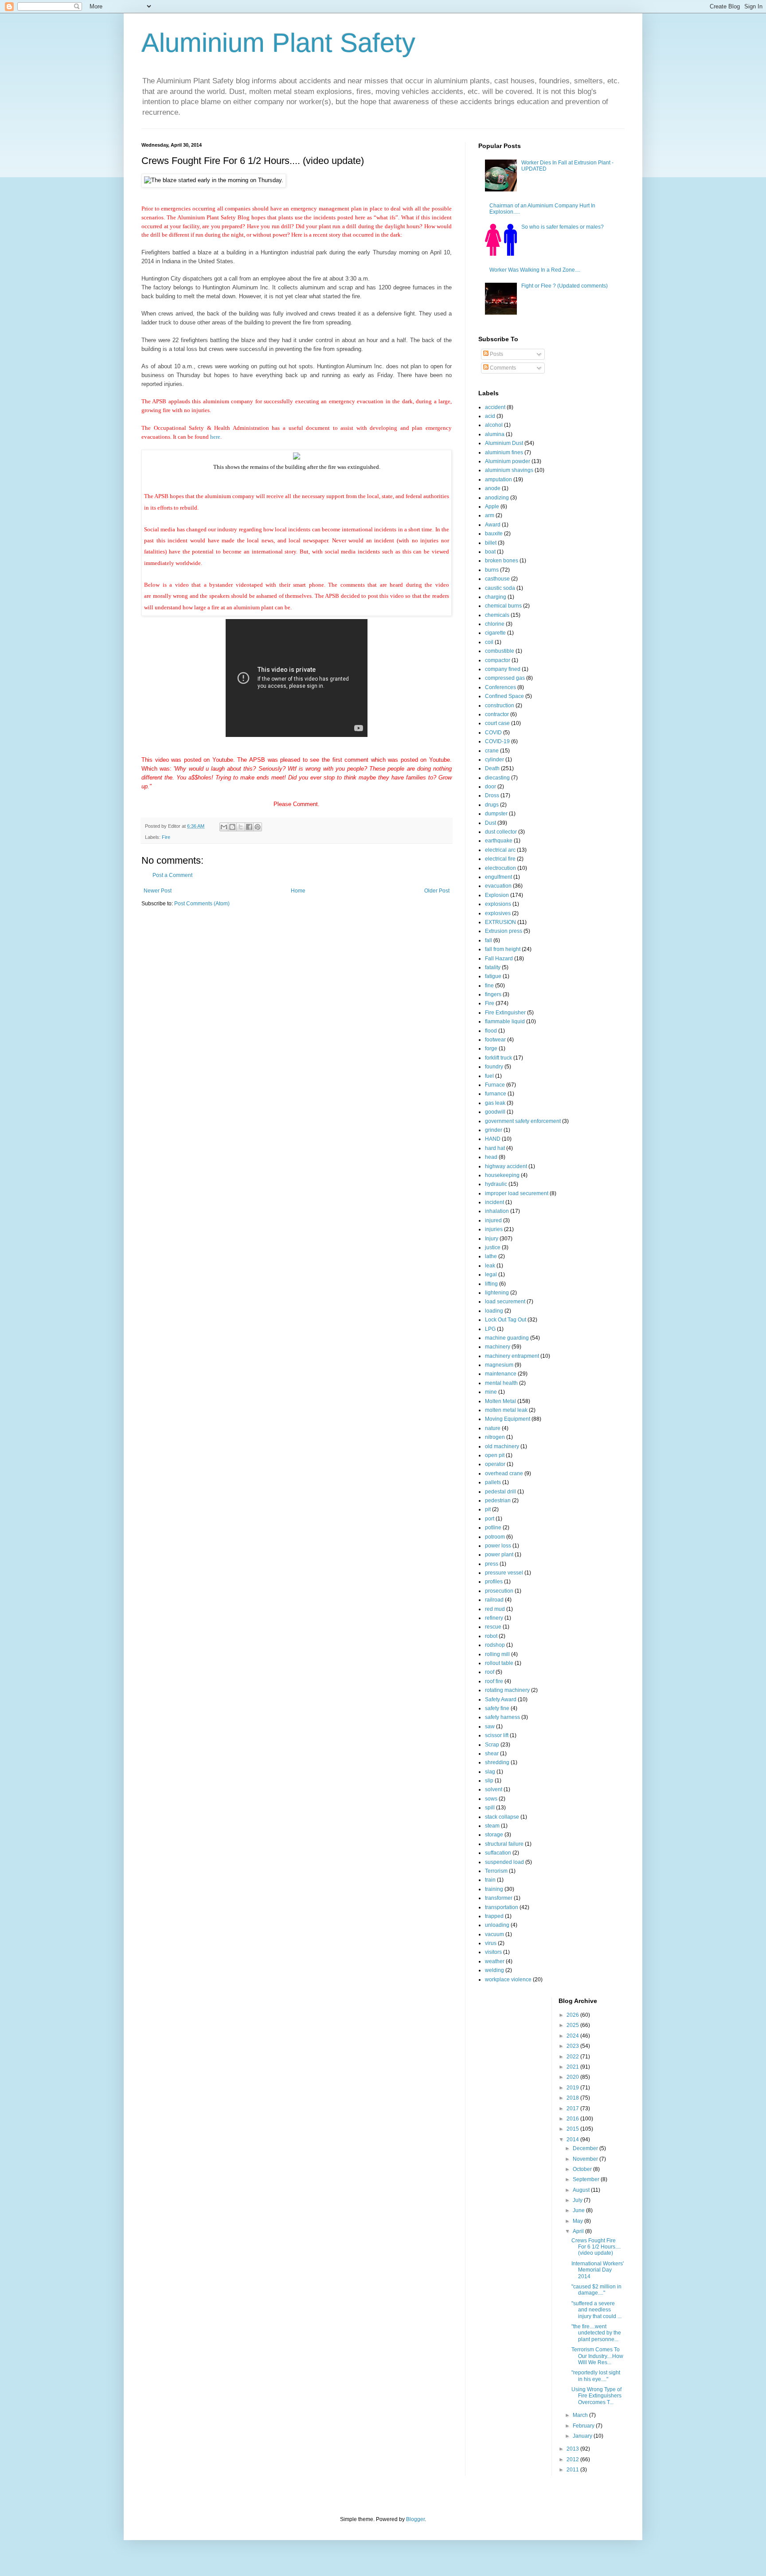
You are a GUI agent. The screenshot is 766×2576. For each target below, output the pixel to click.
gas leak (495, 1103)
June (579, 2210)
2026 (573, 2015)
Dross (492, 795)
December (586, 2148)
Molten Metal (500, 1401)
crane (492, 751)
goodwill (495, 1112)
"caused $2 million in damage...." (596, 2290)
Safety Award (501, 1699)
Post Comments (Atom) (202, 904)
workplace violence (508, 1980)
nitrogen (495, 1437)
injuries (494, 1229)
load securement (505, 1302)
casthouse (497, 579)
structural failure (504, 1844)
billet (491, 543)
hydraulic (496, 1184)
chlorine (495, 624)
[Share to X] (241, 827)
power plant (499, 1555)
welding (494, 1970)
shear (492, 1754)
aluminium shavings (509, 470)
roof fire (494, 1681)
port (490, 1519)
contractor (497, 714)
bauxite (494, 534)
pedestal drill (500, 1492)
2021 (573, 2067)
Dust (490, 823)
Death (492, 768)
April (579, 2231)
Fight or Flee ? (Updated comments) (565, 286)
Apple (492, 507)
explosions (498, 904)
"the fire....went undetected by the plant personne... (596, 2333)
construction (500, 705)
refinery (494, 1618)
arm (490, 515)
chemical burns (503, 606)
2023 (573, 2046)
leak (490, 1266)
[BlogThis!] (232, 827)
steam (492, 1826)
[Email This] (224, 827)
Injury (492, 1239)
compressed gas (505, 678)
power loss (498, 1546)
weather (495, 1961)
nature (493, 1428)
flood (491, 1031)
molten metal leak (506, 1410)
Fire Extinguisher (505, 1013)
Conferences (500, 687)
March (581, 2415)
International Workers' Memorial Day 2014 (598, 2270)
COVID (493, 733)
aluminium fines (504, 452)
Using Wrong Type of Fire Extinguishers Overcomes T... (596, 2396)
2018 (573, 2098)
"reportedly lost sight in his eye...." (596, 2376)
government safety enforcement (523, 1121)
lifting (491, 1284)
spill (490, 1808)
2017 (573, 2108)
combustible (500, 651)
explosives (498, 913)
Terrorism (496, 1871)
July (578, 2200)
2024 (573, 2036)
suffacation (498, 1853)
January (583, 2436)
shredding (497, 1762)
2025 (573, 2025)
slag (490, 1772)
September (587, 2179)
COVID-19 (497, 741)
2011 (573, 2470)
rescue (493, 1627)
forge (491, 1048)
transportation (502, 1907)
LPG (490, 1329)
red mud (495, 1609)
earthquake (499, 841)
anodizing (497, 498)
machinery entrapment (512, 1356)
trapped (494, 1916)
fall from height (503, 949)
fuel (489, 1076)
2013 (573, 2449)
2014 (573, 2140)
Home (298, 891)
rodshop (495, 1645)
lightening (497, 1293)
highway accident (506, 1166)
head (491, 1157)
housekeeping (502, 1175)
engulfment (498, 877)
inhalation (497, 1211)
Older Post (437, 891)
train (490, 1880)
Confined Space (504, 696)
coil (489, 642)
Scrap (492, 1745)
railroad (494, 1600)
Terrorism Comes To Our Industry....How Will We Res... (597, 2356)
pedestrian (498, 1500)
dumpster (496, 814)
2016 (573, 2119)
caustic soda (500, 588)
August (582, 2190)
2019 (573, 2088)
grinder (494, 1130)
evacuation (498, 886)
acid (490, 416)
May (578, 2221)
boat (490, 552)
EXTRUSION (500, 922)
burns (492, 570)
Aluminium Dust (504, 443)
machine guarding (507, 1338)
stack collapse (502, 1817)
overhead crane (504, 1473)
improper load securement (517, 1193)
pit (488, 1509)
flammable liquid (505, 1021)
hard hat (495, 1148)
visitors (493, 1952)
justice (493, 1247)
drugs (492, 805)
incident (494, 1202)
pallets (493, 1482)
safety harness (502, 1717)
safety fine (497, 1708)
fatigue (493, 976)
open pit (495, 1455)
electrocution (500, 868)
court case (497, 723)
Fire (166, 837)
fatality (493, 967)
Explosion (497, 895)
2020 (573, 2077)
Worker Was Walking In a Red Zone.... (535, 270)
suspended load (504, 1862)
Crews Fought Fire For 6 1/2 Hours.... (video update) (596, 2247)
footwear (495, 1040)
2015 (573, 2129)
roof (490, 1672)
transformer (499, 1898)
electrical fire (500, 859)
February (584, 2426)
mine (491, 1392)
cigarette (495, 633)
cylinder (494, 760)
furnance (496, 1094)
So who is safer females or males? (563, 227)
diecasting (497, 778)
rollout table (499, 1663)
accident (495, 407)
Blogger (415, 2519)
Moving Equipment (508, 1419)
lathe (491, 1256)
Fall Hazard (499, 959)
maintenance (501, 1374)
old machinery (502, 1446)
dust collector (501, 832)
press (492, 1564)
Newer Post (158, 891)
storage (494, 1835)
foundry (494, 1067)
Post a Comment (172, 875)
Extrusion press (504, 931)
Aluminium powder (508, 461)
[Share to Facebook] (249, 827)
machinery (498, 1347)
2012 (573, 2459)
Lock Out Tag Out (506, 1320)
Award (493, 525)
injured (493, 1220)
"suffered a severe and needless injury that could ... (596, 2310)
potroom (495, 1537)
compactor (498, 660)
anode (493, 488)
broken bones (502, 561)
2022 (573, 2057)
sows (491, 1799)
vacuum (494, 1934)
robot (491, 1636)
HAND (493, 1139)
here (215, 437)
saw (490, 1726)
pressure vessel (504, 1573)
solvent (494, 1789)
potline (493, 1528)
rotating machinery (507, 1690)
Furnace (495, 1085)
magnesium (499, 1365)
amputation (498, 479)
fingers (493, 994)
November (586, 2159)
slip (489, 1781)
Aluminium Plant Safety (278, 43)
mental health (501, 1383)
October (583, 2169)
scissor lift (497, 1735)
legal (491, 1274)
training (494, 1889)
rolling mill (497, 1654)
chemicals (497, 615)
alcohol (494, 425)
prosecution (499, 1591)
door (490, 787)
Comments (502, 368)
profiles (494, 1582)
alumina (495, 434)
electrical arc (500, 850)
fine (489, 986)
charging (496, 597)
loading (494, 1311)
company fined (503, 669)
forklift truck (498, 1058)
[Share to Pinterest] (258, 827)
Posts (496, 354)
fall (489, 940)
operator (495, 1464)
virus (491, 1943)
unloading (497, 1925)
